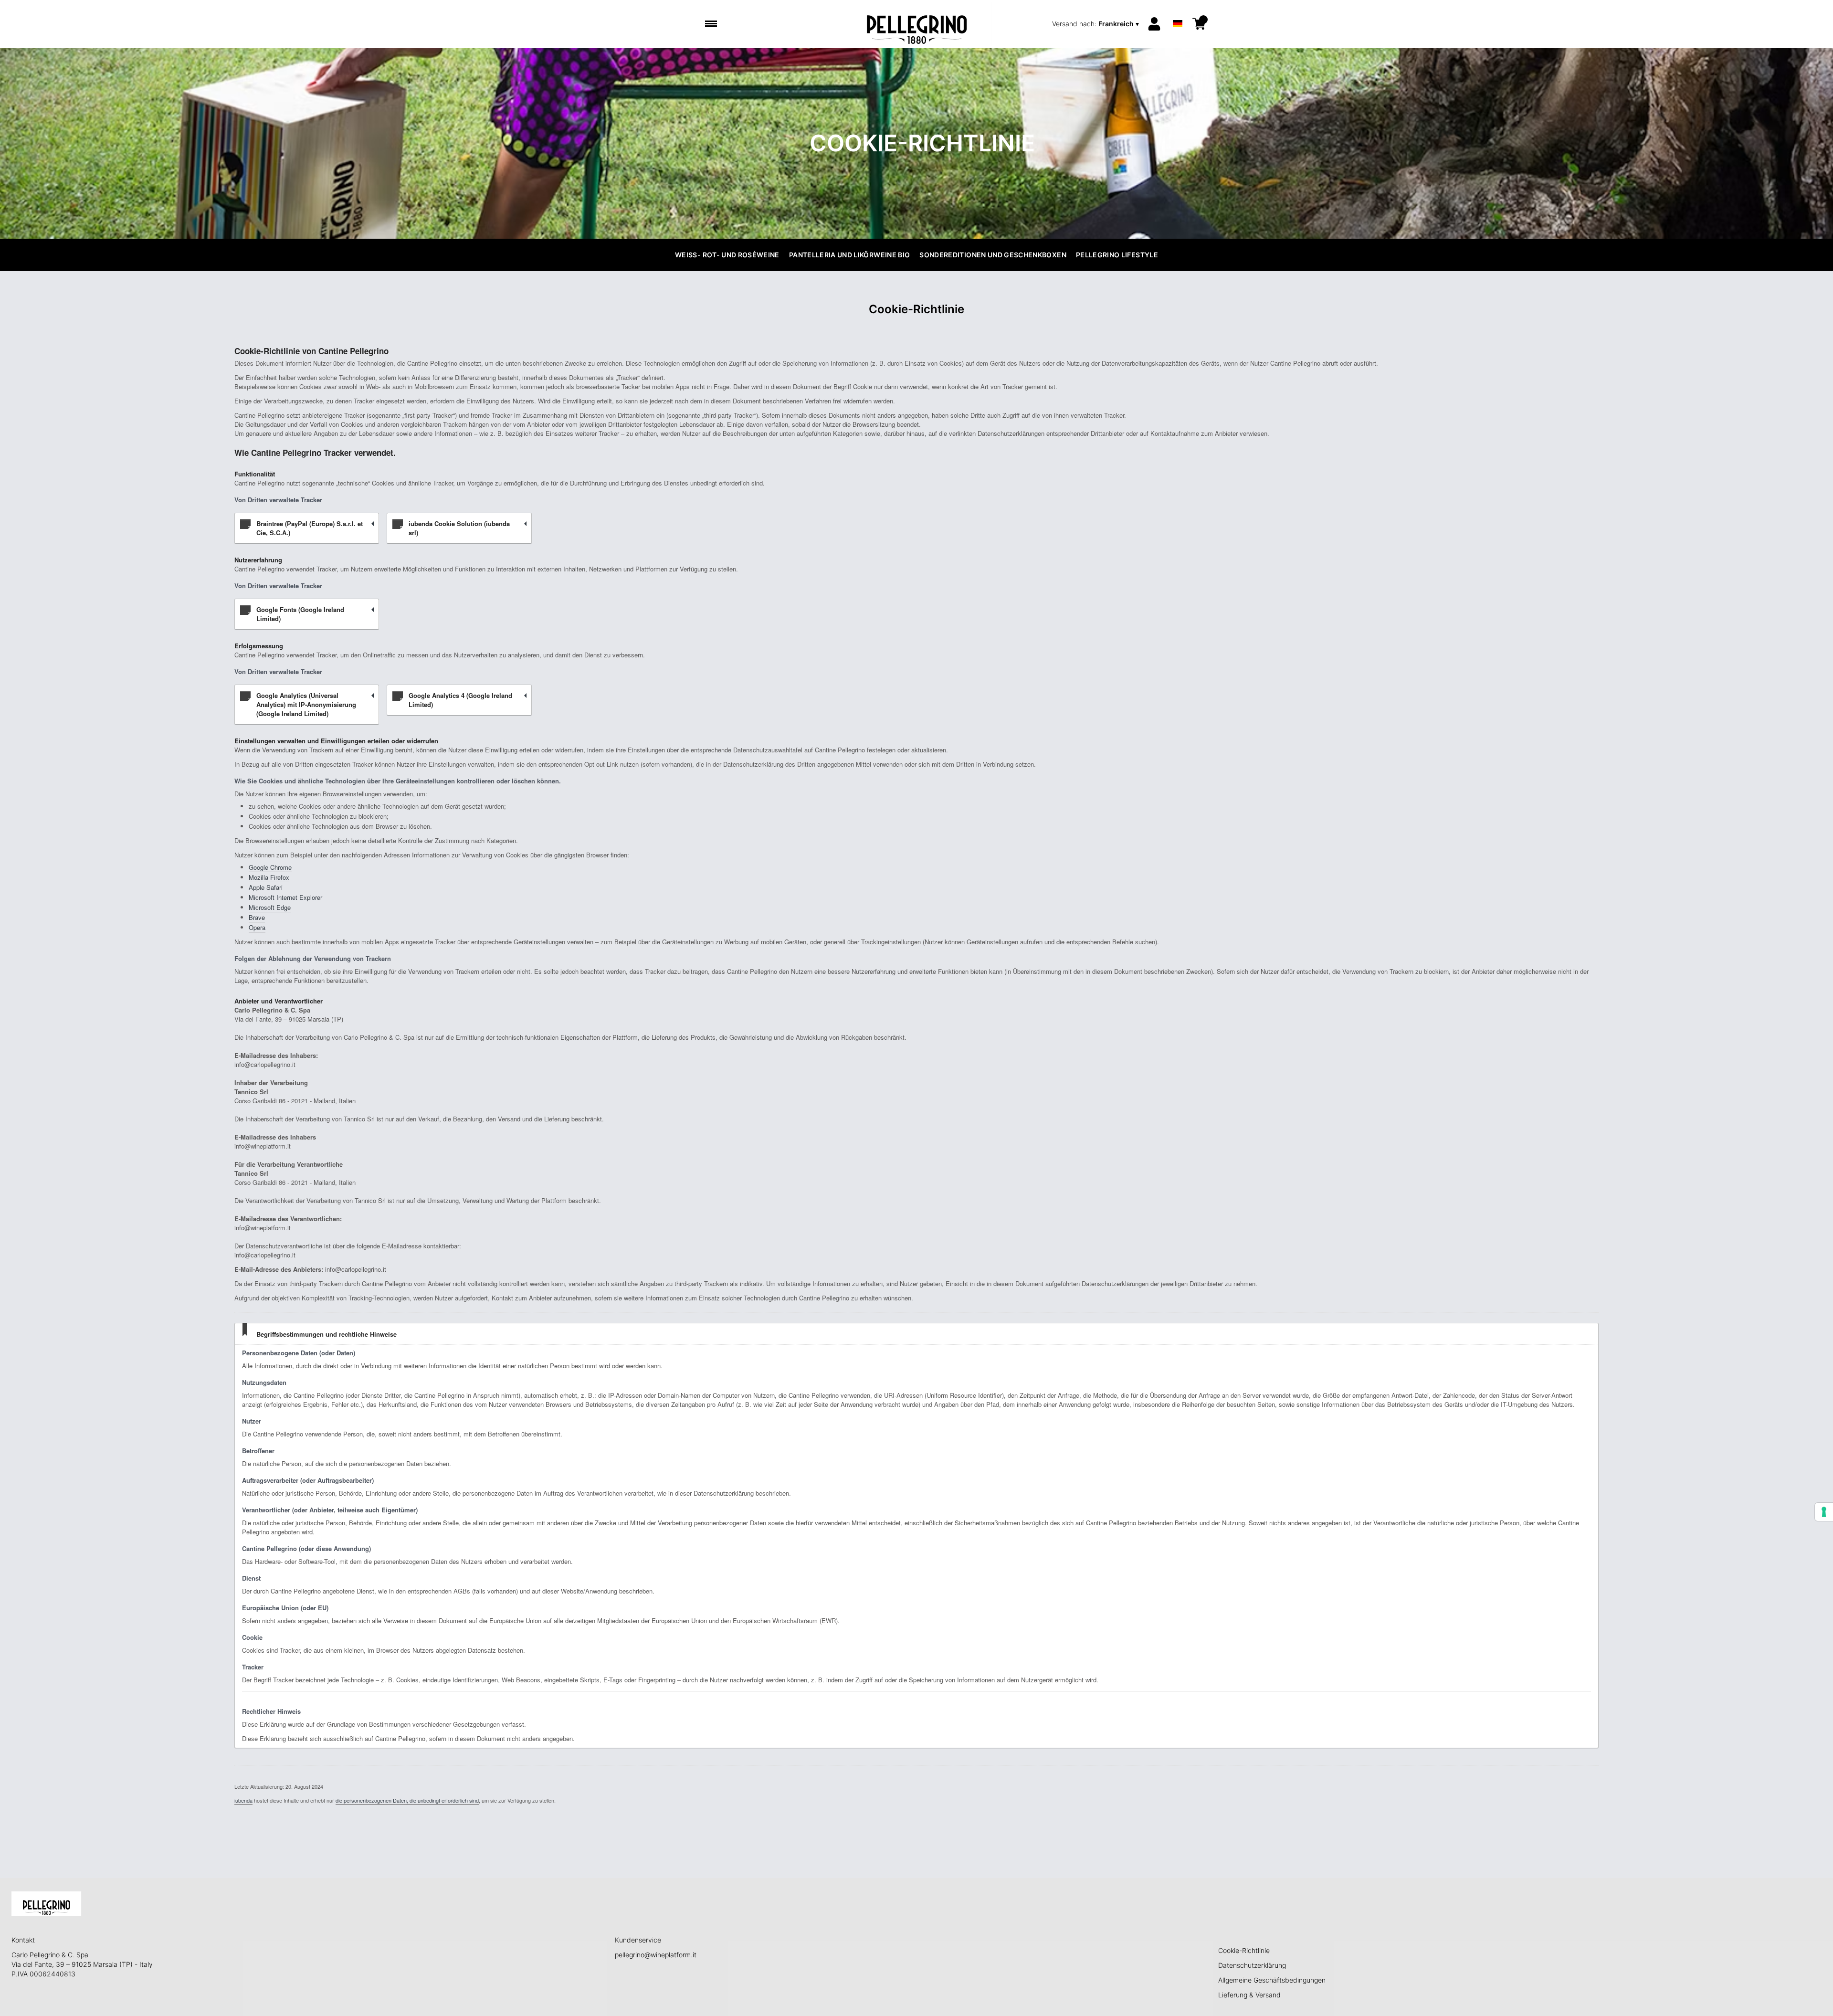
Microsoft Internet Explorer (285, 897)
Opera (257, 927)
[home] (917, 24)
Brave (257, 917)
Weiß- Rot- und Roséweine (727, 255)
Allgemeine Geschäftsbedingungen (1272, 1980)
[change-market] (1096, 24)
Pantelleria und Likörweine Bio (850, 255)
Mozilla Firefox (269, 877)
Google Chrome (270, 867)
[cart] (1199, 24)
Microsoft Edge (270, 907)
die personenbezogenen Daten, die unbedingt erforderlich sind (407, 1800)
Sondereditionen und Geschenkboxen (993, 255)
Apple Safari (266, 887)
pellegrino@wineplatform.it (656, 1955)
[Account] (1154, 24)
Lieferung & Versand (1249, 1995)
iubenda (243, 1800)
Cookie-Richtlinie (1244, 1950)
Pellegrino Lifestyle (1117, 255)
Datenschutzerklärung (1252, 1965)
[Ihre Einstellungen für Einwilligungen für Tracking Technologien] (1824, 1512)
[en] (1178, 11)
